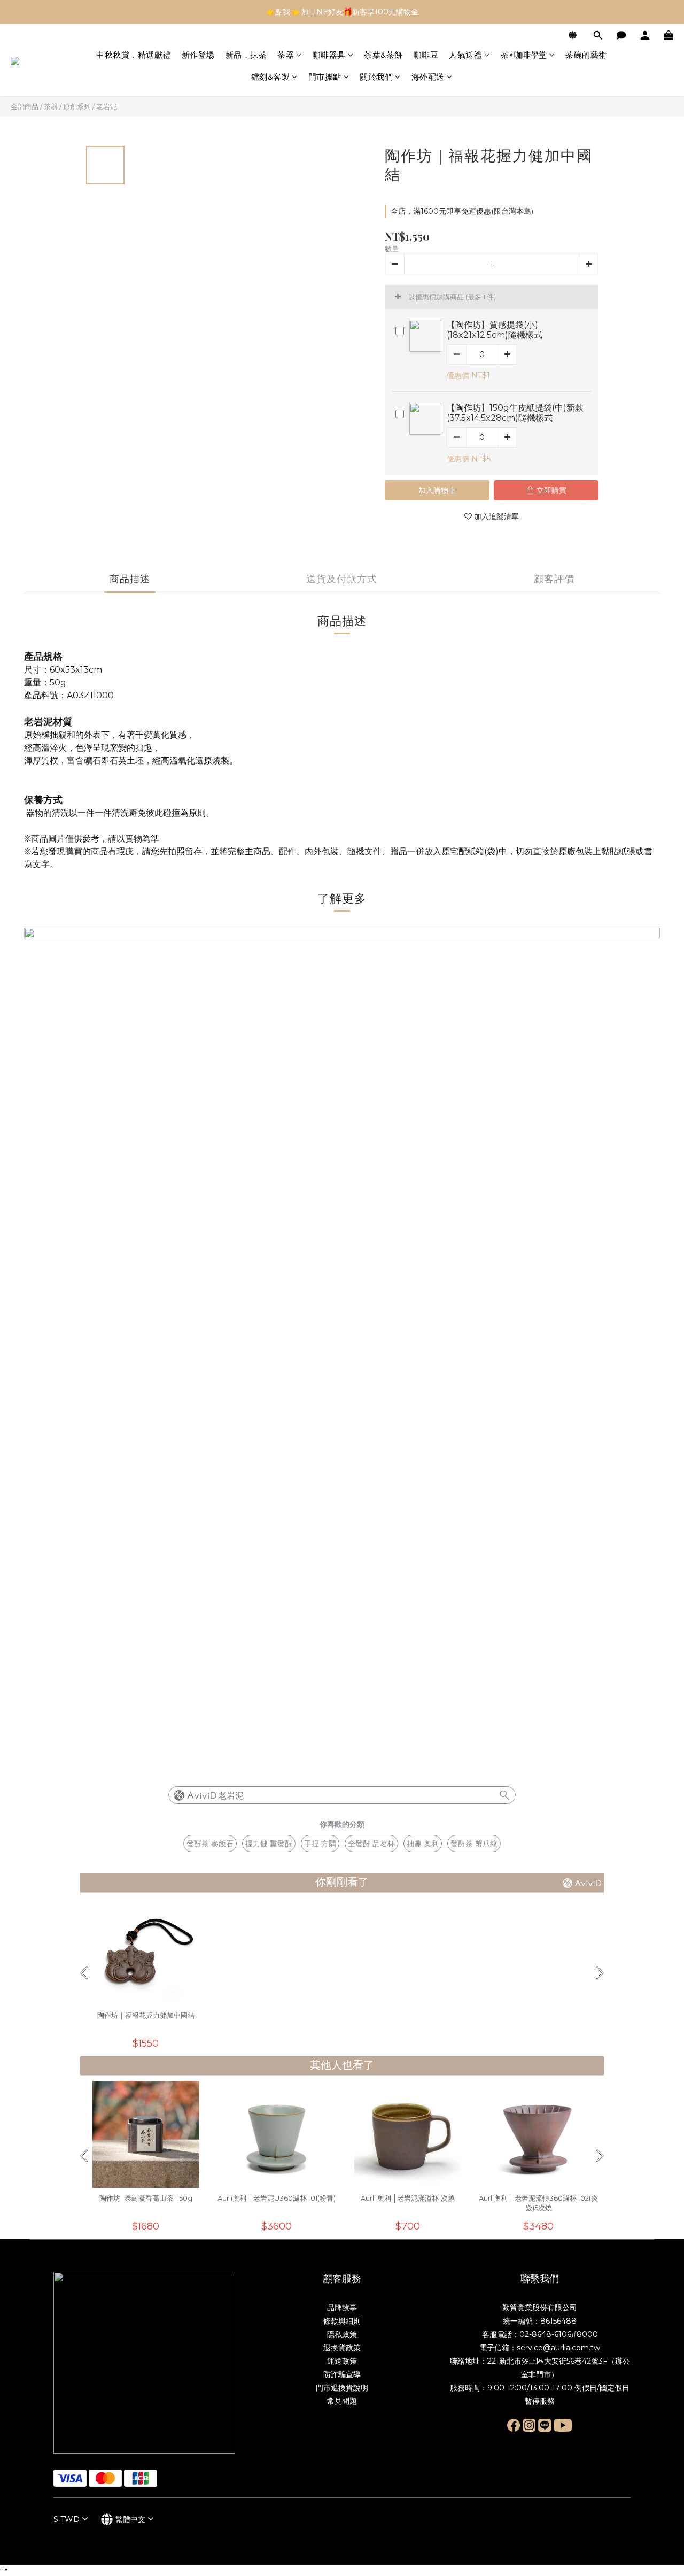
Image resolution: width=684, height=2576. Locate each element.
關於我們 (376, 77)
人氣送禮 (465, 55)
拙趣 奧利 (423, 1844)
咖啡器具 (329, 55)
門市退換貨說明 (342, 2388)
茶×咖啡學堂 (524, 55)
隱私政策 (342, 2334)
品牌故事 (342, 2308)
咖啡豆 (426, 55)
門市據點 (325, 77)
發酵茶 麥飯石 (210, 1844)
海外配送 (428, 77)
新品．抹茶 (246, 55)
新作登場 (198, 55)
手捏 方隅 (320, 1844)
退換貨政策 (342, 2348)
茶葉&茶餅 (383, 55)
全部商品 (25, 106)
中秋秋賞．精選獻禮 (134, 55)
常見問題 (342, 2401)
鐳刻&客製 (271, 77)
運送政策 (342, 2361)
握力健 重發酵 (269, 1844)
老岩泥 (107, 106)
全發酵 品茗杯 (371, 1844)
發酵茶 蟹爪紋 (474, 1844)
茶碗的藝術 (586, 55)
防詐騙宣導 (342, 2374)
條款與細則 (342, 2321)
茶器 (286, 55)
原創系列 (77, 106)
